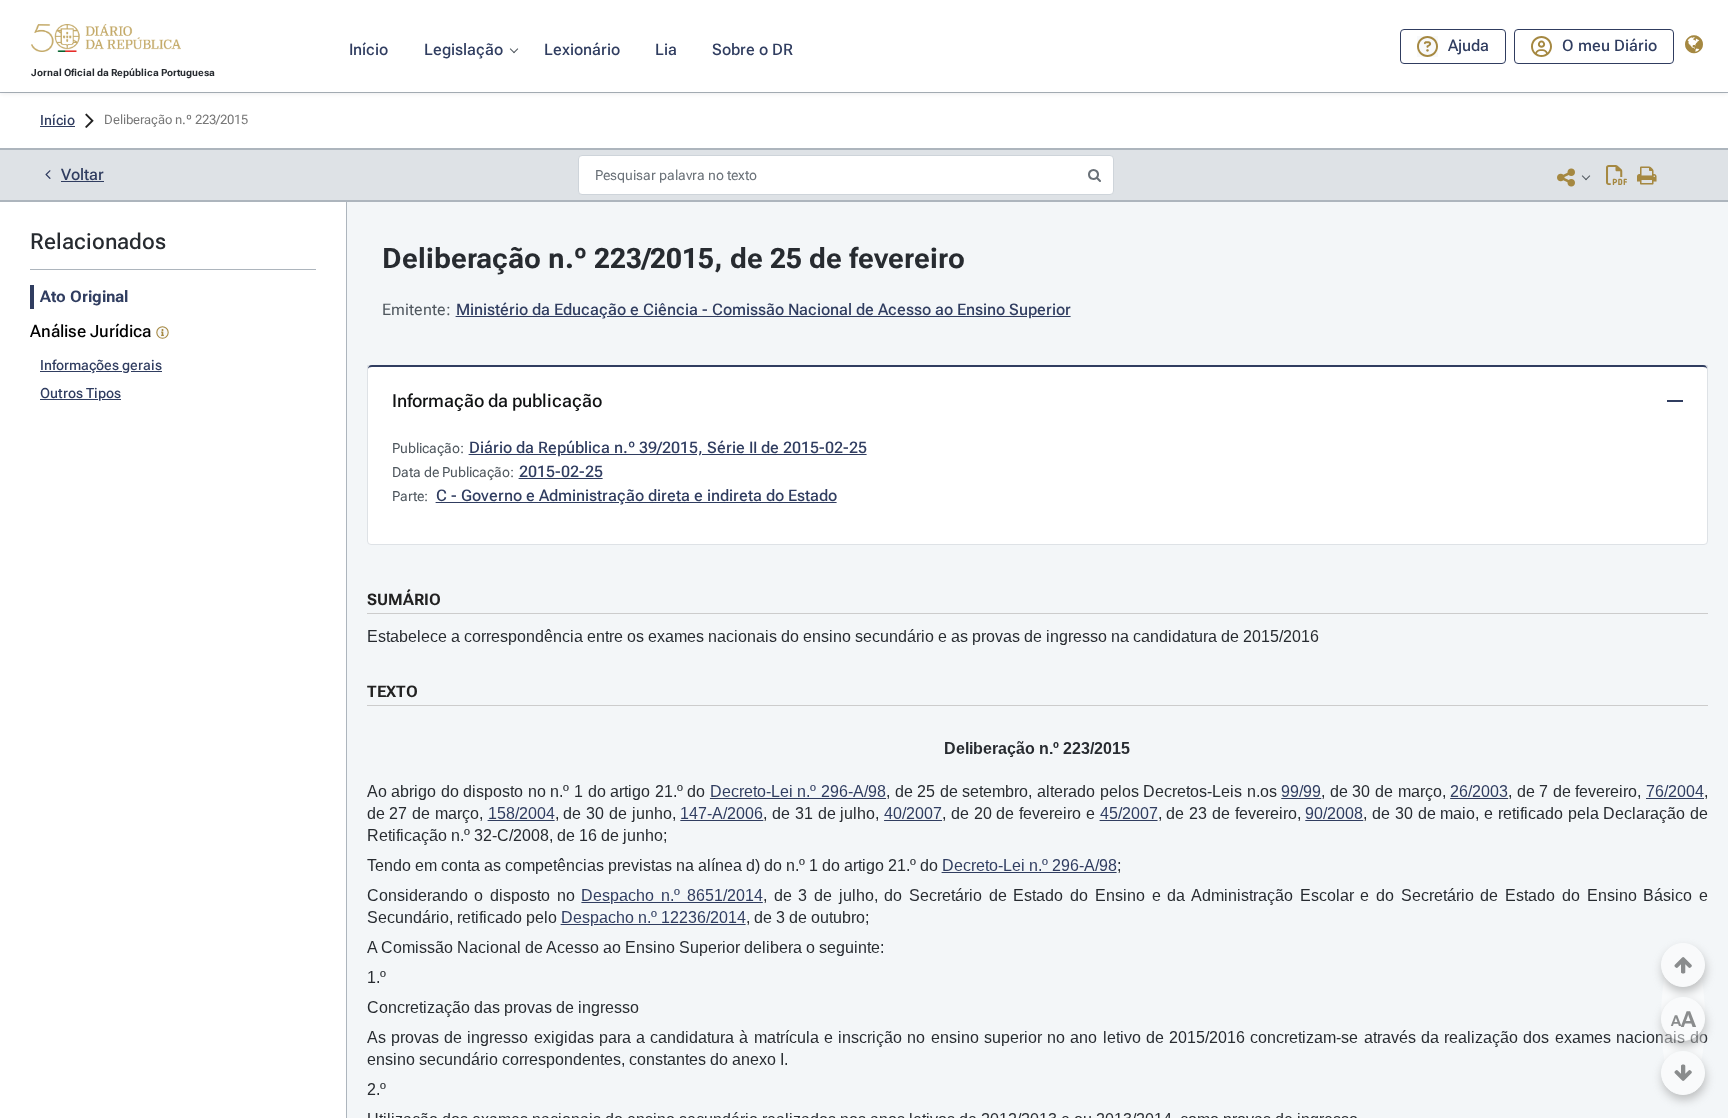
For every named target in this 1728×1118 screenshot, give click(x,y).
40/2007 (913, 813)
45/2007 (1129, 813)
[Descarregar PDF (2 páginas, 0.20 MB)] (1616, 177)
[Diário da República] (106, 42)
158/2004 (521, 813)
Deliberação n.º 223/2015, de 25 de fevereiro (673, 258)
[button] (106, 41)
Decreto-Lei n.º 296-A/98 (798, 791)
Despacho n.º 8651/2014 (671, 895)
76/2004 (1675, 791)
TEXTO (392, 691)
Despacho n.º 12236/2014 (653, 917)
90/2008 (1334, 813)
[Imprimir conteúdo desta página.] (1647, 177)
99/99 (1301, 791)
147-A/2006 (721, 813)
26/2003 (1479, 791)
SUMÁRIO (404, 599)
